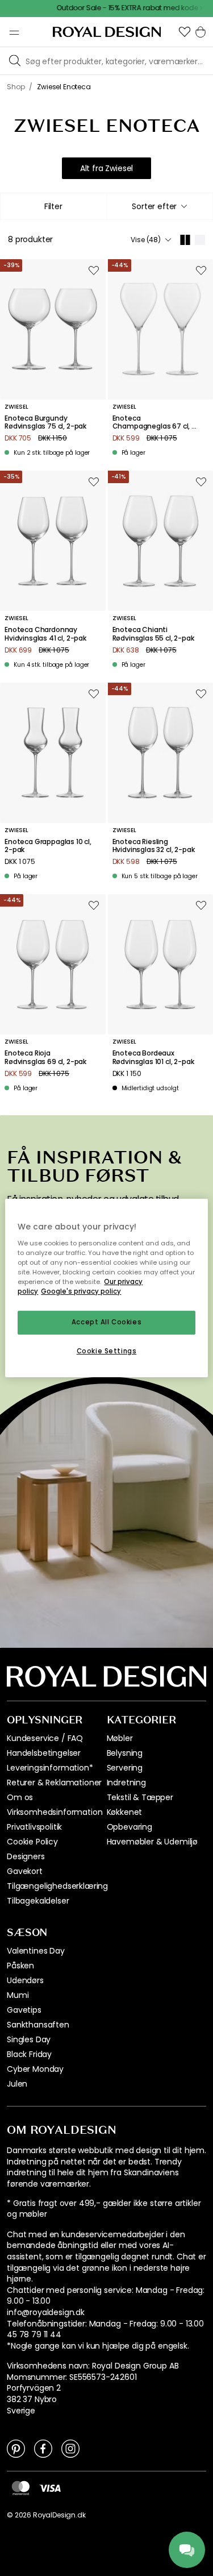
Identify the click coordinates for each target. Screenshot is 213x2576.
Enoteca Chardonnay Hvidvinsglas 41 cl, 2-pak (45, 634)
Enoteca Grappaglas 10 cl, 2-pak (48, 846)
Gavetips (24, 2010)
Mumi (18, 1995)
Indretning (126, 1783)
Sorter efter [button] (154, 206)
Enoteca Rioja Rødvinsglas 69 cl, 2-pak (45, 1058)
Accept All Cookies (106, 1322)
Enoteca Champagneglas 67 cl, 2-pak (156, 423)
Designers (26, 1856)
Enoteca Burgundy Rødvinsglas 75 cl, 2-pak (45, 423)
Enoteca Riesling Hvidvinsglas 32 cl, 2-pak (154, 846)
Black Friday (29, 2054)
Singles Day (29, 2039)
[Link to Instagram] (70, 2448)
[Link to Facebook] (43, 2448)
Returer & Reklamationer (54, 1783)
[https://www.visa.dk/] (50, 2487)
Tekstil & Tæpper (140, 1797)
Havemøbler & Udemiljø (153, 1842)
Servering (125, 1768)
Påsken (20, 1966)
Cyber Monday (35, 2069)
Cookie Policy (32, 1842)
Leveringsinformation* (50, 1768)
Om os (20, 1797)
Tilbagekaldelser (38, 1901)
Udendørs (25, 1980)
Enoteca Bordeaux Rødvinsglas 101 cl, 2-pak (153, 1058)
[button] (185, 32)
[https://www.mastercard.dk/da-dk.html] (21, 2488)
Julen (17, 2084)
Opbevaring (130, 1827)
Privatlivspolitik (34, 1827)
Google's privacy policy (81, 1291)
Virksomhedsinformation (55, 1812)
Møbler (120, 1738)
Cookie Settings (107, 1351)
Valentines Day (36, 1951)
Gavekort (25, 1871)
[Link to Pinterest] (16, 2448)
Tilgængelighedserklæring (57, 1886)
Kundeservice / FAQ (45, 1738)
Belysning (125, 1753)
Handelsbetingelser (44, 1753)
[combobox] (160, 206)
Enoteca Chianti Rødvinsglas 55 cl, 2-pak (153, 634)
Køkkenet (125, 1812)
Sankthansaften (38, 2025)
